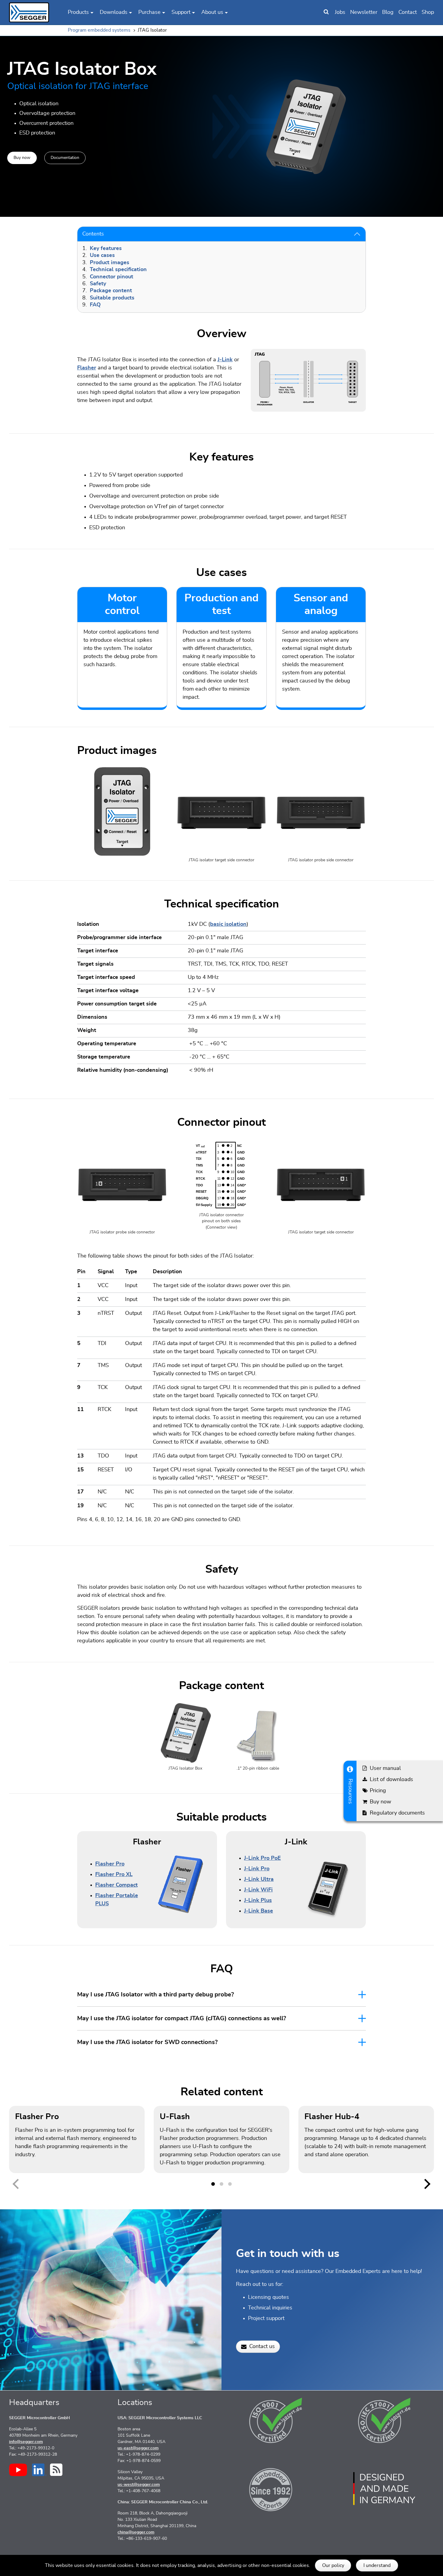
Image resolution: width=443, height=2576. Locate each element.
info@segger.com (26, 2442)
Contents (93, 234)
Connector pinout (112, 277)
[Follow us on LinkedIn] (39, 2470)
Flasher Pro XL (114, 1875)
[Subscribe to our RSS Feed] (56, 2470)
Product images (110, 263)
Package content (111, 291)
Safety (98, 284)
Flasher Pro (110, 1864)
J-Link (225, 360)
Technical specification (118, 270)
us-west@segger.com (139, 2485)
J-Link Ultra (259, 1879)
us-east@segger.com (138, 2448)
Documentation (65, 157)
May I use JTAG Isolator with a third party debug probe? (156, 1995)
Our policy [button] (333, 2565)
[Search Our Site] (326, 12)
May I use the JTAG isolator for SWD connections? (147, 2042)
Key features (106, 248)
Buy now (22, 157)
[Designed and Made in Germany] (384, 2489)
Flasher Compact (116, 1885)
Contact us (262, 2347)
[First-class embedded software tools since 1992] (276, 2489)
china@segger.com (136, 2532)
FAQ (95, 305)
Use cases (102, 255)
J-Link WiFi (258, 1890)
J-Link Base (259, 1911)
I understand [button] (377, 2565)
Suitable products (112, 298)
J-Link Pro (257, 1869)
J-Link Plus (258, 1900)
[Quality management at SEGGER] (276, 2420)
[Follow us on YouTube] (18, 2470)
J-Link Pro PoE (262, 1858)
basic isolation (228, 924)
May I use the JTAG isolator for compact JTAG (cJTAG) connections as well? (182, 2018)
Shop (428, 12)
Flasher (87, 368)
